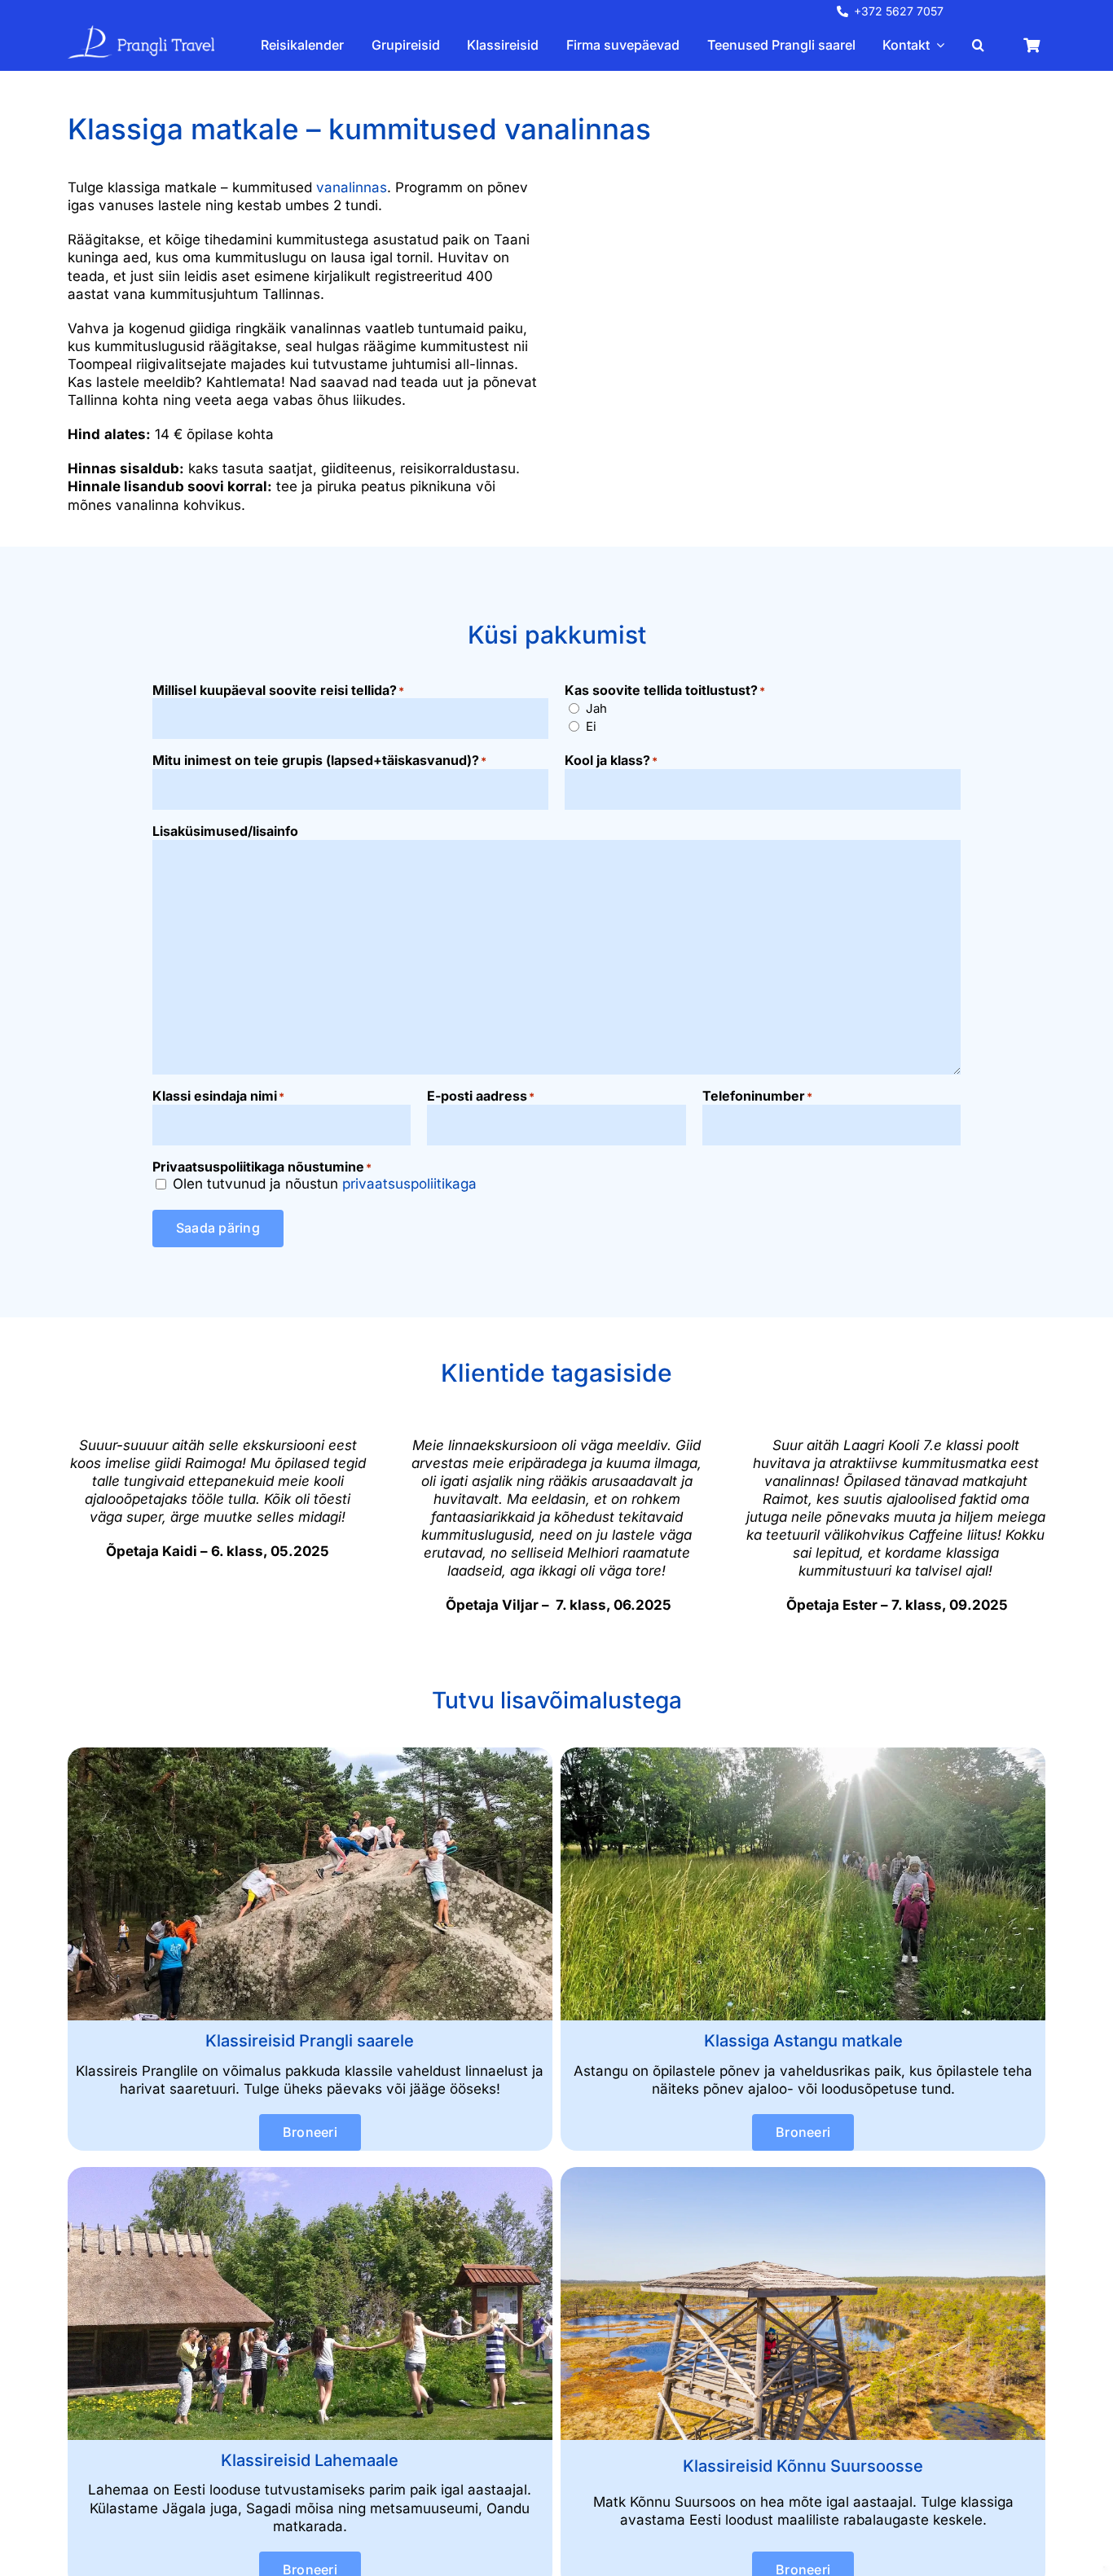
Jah (596, 708)
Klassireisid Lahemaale (310, 2460)
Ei (591, 726)
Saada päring (218, 1228)
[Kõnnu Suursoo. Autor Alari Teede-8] (803, 2174)
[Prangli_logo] (141, 32)
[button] (978, 45)
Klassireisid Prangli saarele (310, 2041)
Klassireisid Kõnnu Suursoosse (803, 2466)
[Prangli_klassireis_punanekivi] (310, 1754)
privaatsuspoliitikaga (409, 1184)
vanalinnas (352, 187)
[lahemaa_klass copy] (310, 2174)
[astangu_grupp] (803, 1754)
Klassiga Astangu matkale (803, 2041)
